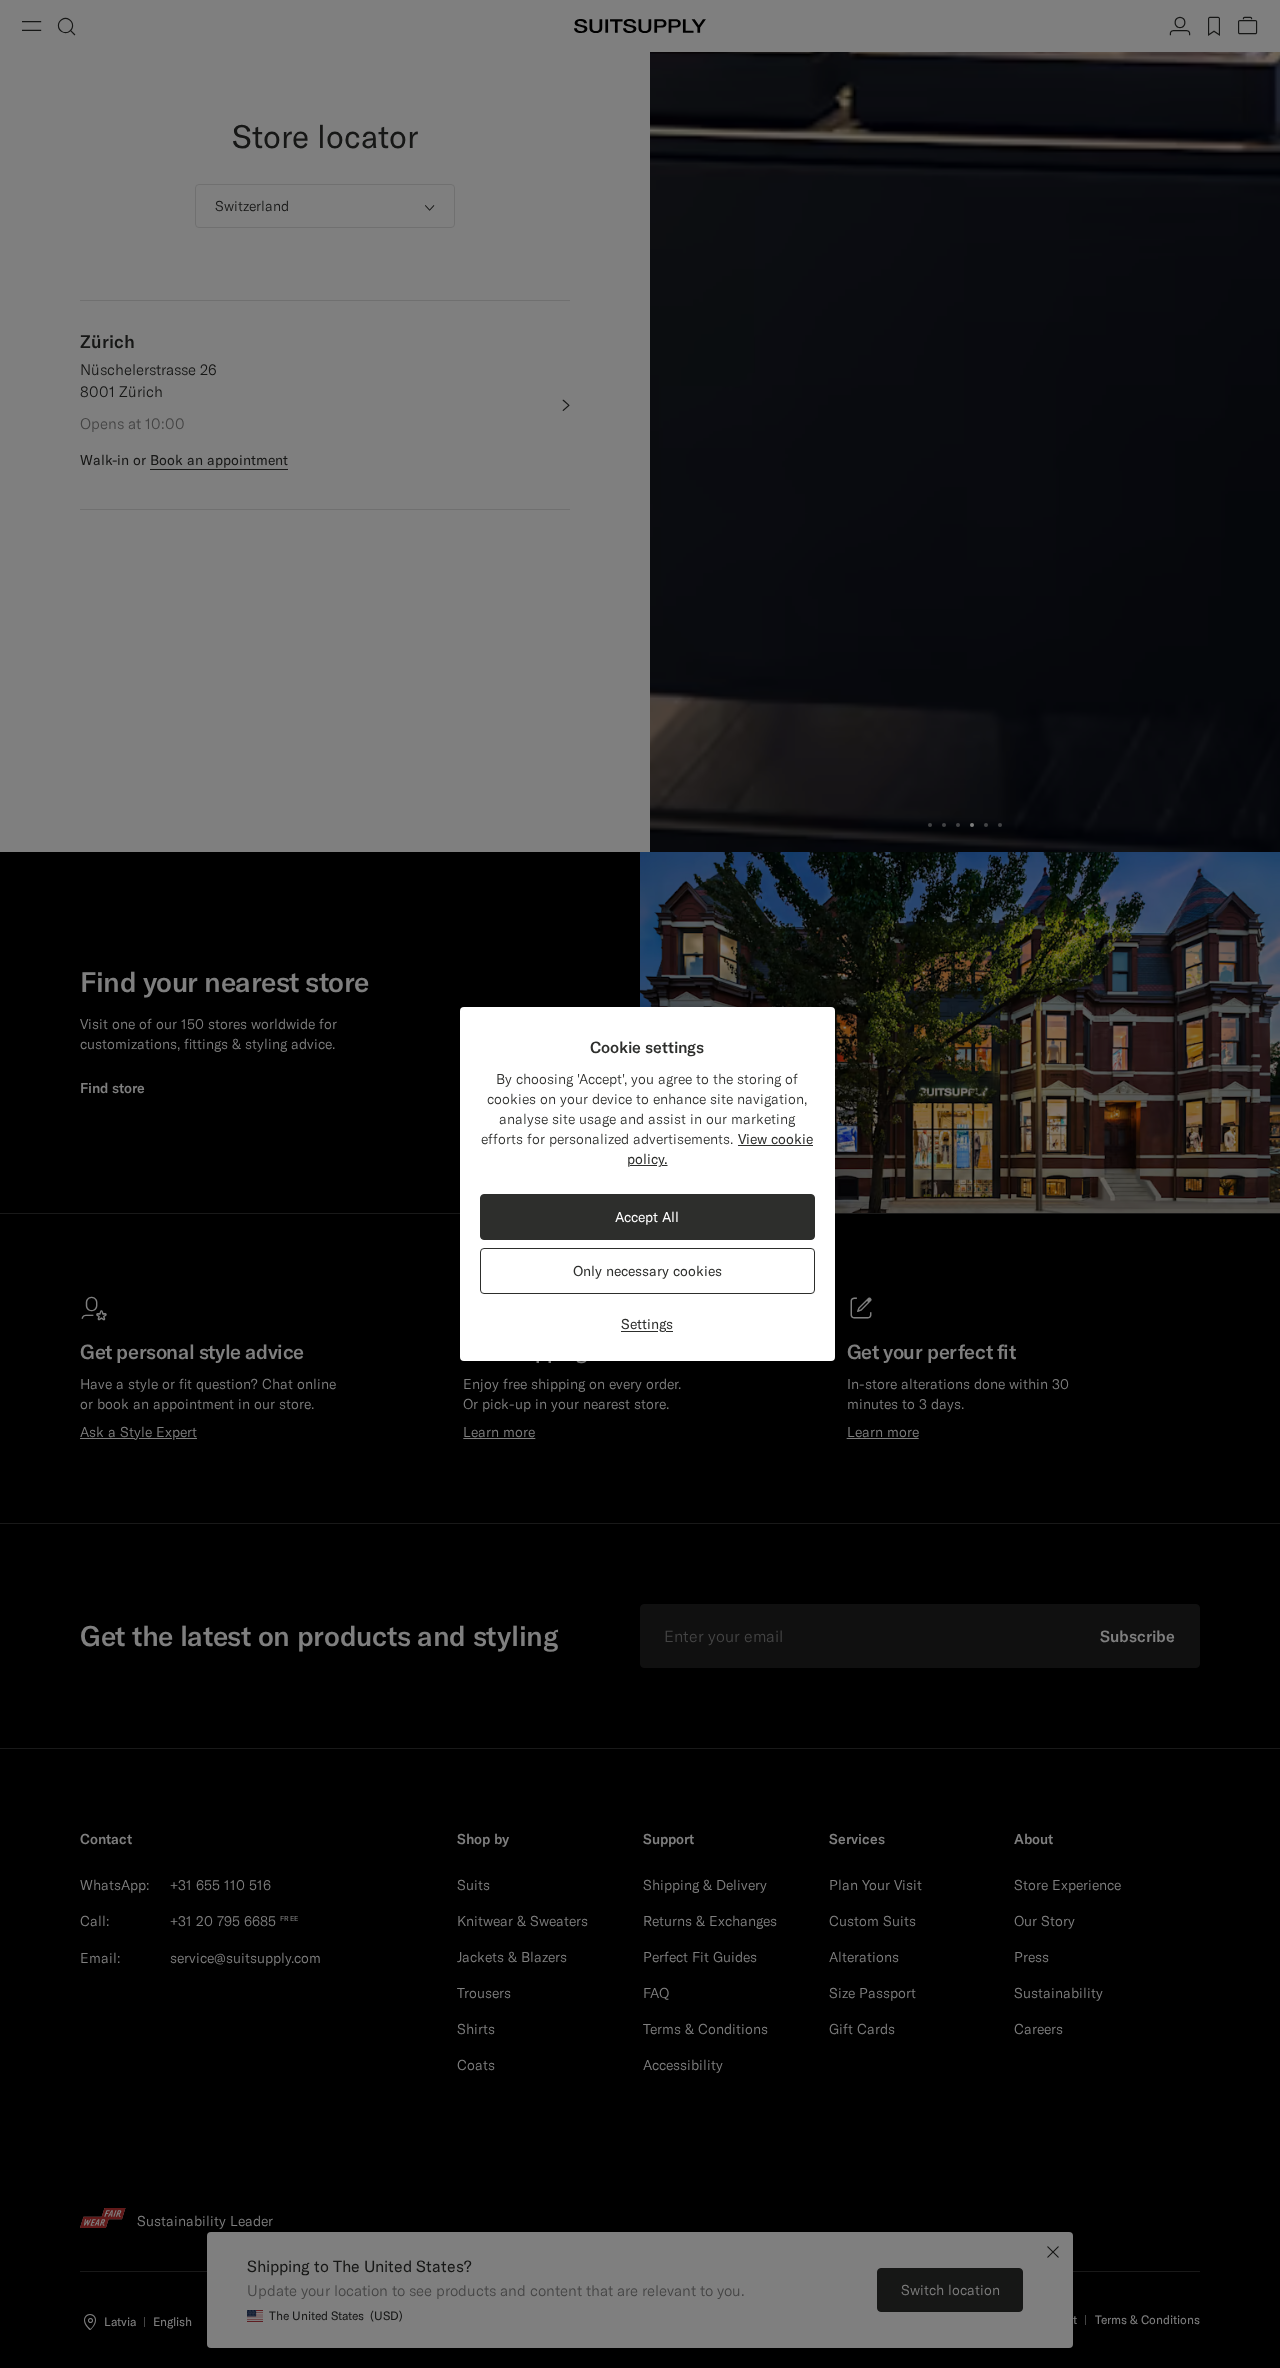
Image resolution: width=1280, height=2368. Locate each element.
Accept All (647, 1217)
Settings (647, 1324)
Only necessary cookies (647, 1271)
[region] (647, 1184)
